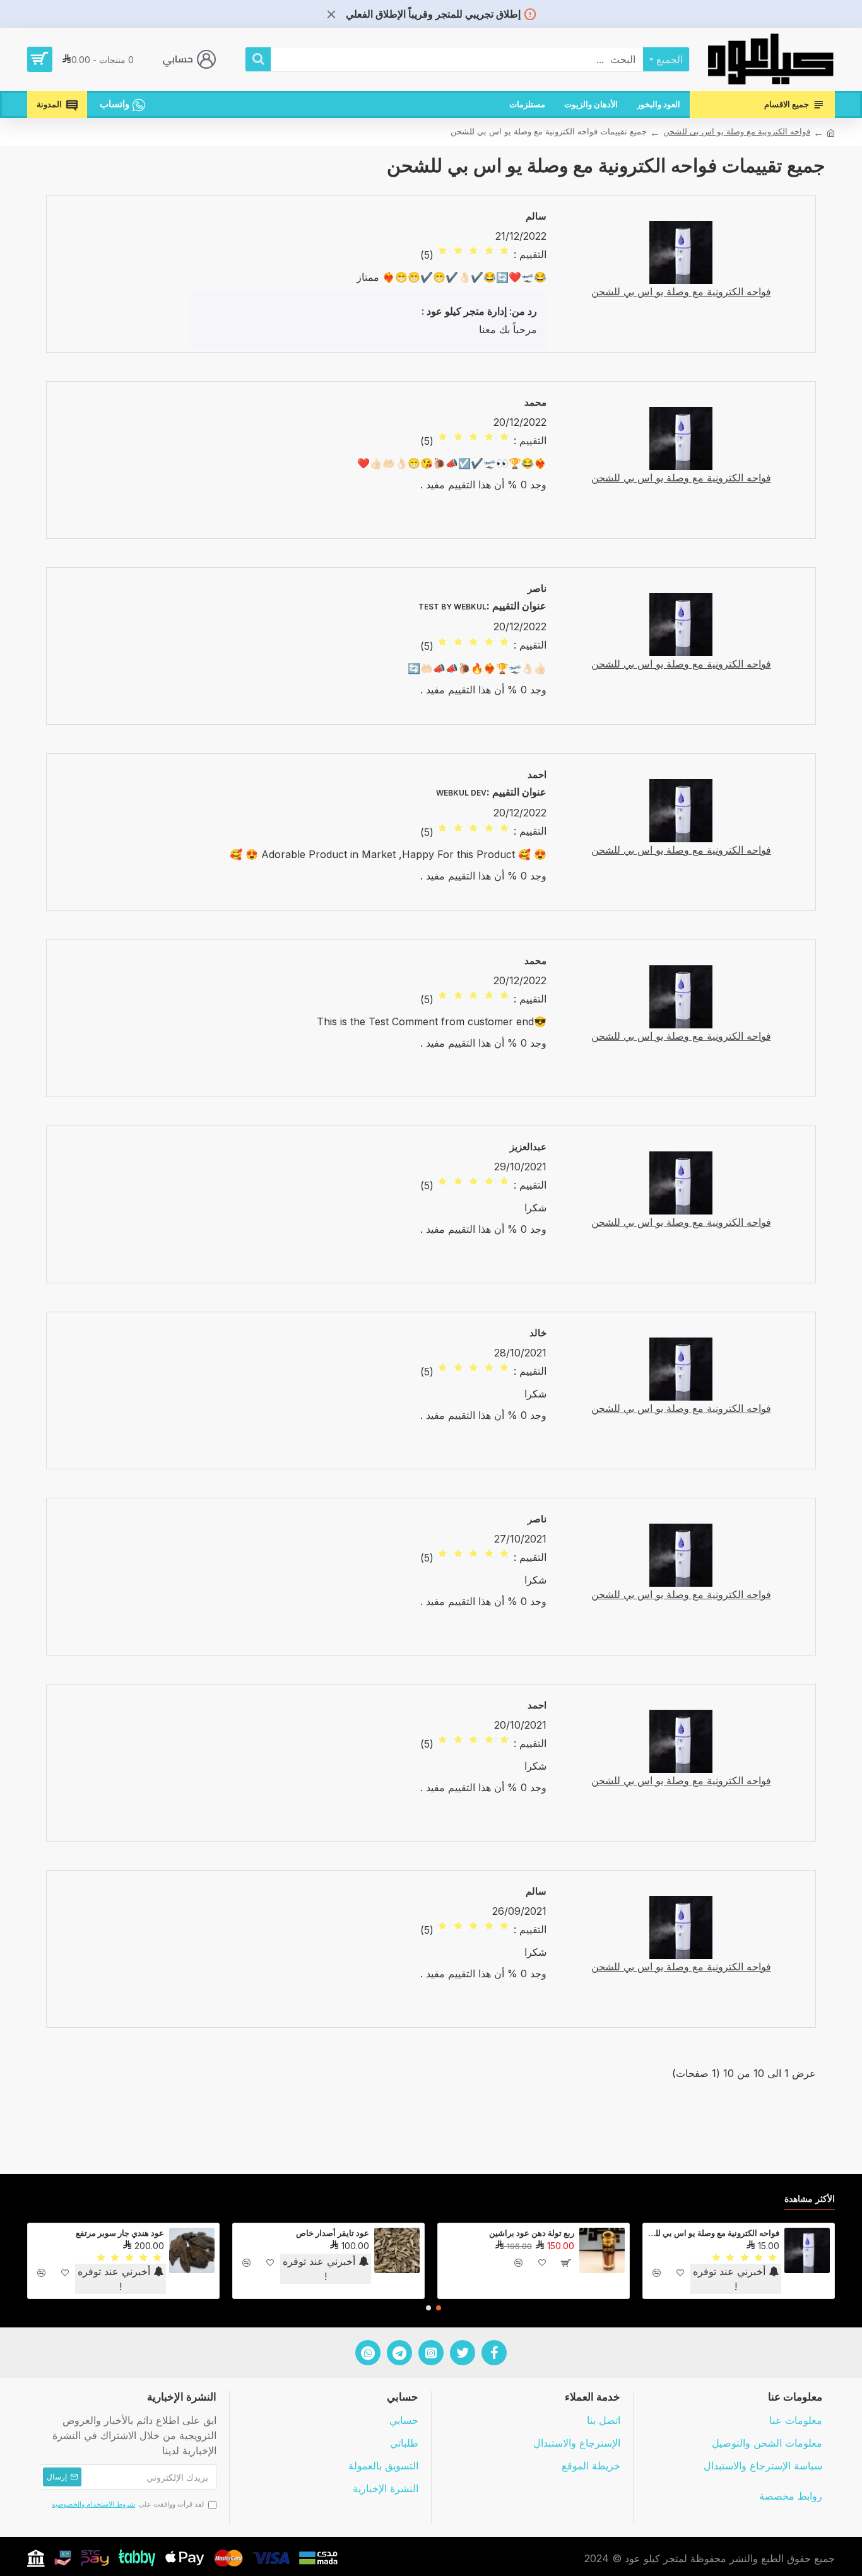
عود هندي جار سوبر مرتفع (120, 2233)
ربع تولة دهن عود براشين (532, 2233)
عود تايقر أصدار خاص (333, 2233)
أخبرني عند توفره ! (731, 2279)
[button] (439, 2308)
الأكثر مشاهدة (810, 2198)
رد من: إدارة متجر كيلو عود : (479, 311)
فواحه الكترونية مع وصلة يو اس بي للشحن (737, 131)
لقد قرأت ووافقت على (128, 2504)
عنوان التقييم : (517, 606)
